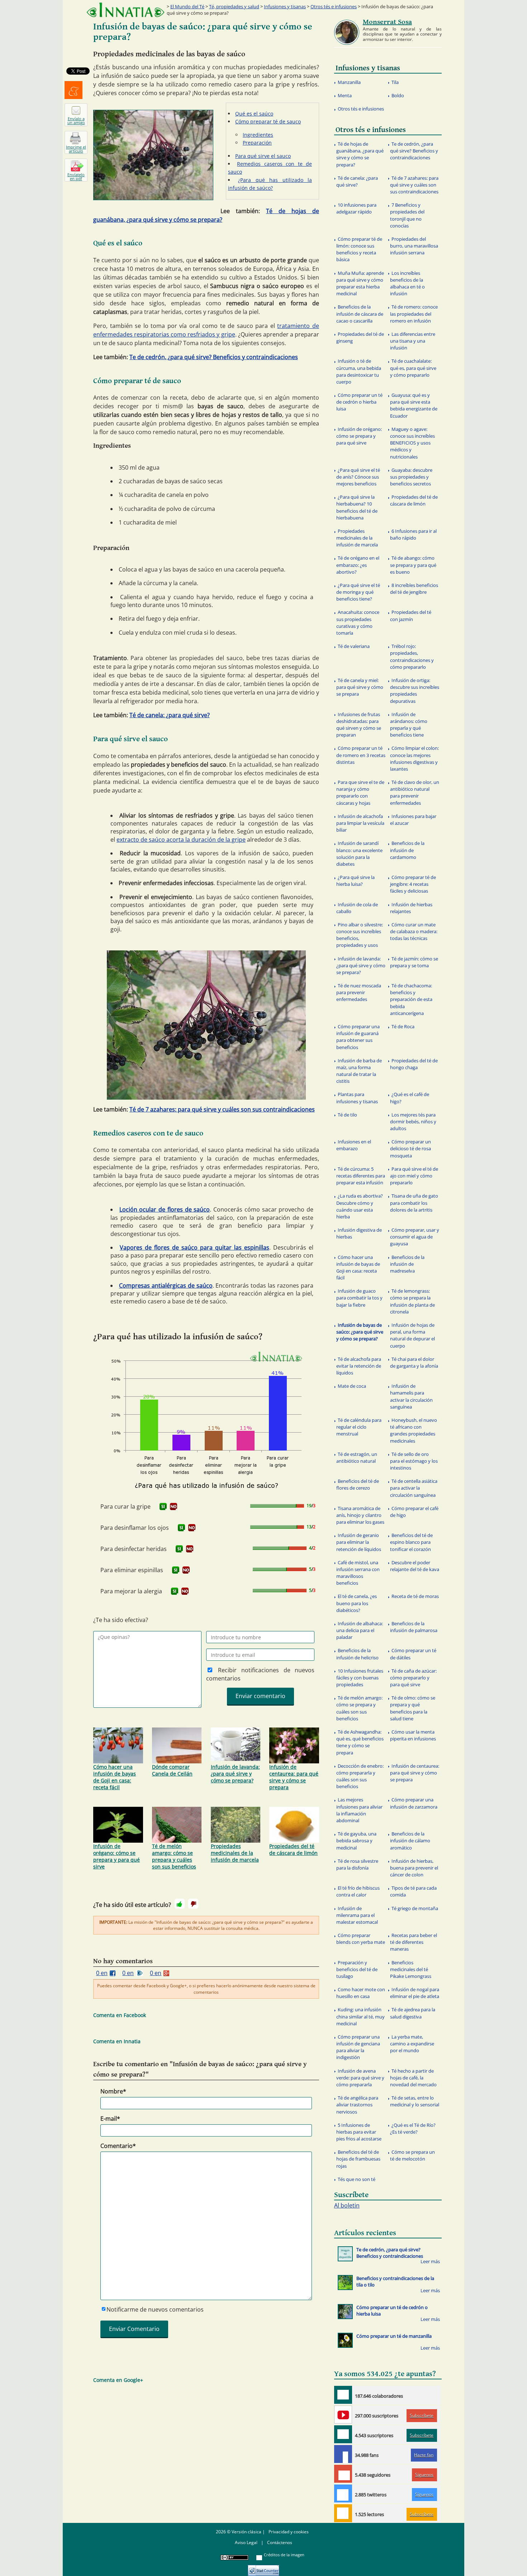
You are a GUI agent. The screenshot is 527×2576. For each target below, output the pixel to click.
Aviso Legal (246, 2542)
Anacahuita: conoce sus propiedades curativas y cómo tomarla (358, 622)
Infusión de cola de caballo (357, 908)
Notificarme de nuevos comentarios (155, 2309)
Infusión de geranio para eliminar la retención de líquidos (359, 1542)
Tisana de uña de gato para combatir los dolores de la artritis (414, 1203)
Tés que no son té (357, 2179)
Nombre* (113, 2091)
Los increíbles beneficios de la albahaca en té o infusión (407, 283)
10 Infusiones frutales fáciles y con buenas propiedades (360, 1678)
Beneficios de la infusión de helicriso (357, 1654)
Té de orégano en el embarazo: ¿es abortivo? (358, 565)
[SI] (163, 1506)
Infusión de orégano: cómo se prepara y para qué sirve (117, 1856)
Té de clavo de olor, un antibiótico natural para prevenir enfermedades (415, 793)
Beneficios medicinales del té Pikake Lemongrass (411, 1969)
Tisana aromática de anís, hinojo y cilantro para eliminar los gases (360, 1515)
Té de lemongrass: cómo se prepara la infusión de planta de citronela (412, 1301)
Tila (395, 82)
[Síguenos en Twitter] (343, 2493)
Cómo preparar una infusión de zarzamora (414, 1803)
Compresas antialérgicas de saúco (166, 1285)
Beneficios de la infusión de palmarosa (414, 1627)
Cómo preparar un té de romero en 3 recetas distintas (361, 755)
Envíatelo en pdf (76, 177)
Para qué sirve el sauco (263, 156)
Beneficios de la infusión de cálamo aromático (410, 1841)
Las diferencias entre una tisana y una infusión (413, 341)
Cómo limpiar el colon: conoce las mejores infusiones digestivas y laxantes (414, 758)
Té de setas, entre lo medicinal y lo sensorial (415, 2101)
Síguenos (424, 2475)
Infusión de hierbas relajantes (411, 908)
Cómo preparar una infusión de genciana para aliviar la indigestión (358, 2047)
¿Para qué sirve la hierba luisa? (355, 881)
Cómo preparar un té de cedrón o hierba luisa (359, 402)
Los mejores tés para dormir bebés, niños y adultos (413, 1122)
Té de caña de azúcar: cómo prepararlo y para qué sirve (413, 1678)
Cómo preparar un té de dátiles (413, 1654)
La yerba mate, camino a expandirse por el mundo (412, 2044)
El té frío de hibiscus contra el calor (358, 1891)
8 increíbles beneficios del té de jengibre (414, 589)
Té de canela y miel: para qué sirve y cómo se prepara (360, 687)
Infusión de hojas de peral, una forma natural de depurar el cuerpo (412, 1335)
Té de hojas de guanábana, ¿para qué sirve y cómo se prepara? (360, 154)
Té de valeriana (354, 646)
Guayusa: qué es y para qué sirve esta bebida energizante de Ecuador (414, 405)
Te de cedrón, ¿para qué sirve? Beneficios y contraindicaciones (214, 357)
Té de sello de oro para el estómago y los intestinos (414, 1461)
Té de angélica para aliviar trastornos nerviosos (357, 2105)
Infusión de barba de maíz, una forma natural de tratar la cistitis (359, 1071)
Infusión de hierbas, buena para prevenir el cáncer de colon (414, 1868)
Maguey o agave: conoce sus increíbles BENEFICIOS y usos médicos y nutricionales (412, 443)
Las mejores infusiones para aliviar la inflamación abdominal (359, 1810)
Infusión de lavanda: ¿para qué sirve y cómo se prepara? (235, 1774)
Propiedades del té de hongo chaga (414, 1064)
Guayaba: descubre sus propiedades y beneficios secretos (411, 477)
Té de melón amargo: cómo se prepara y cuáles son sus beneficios (174, 1856)
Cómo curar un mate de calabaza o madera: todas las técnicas (414, 931)
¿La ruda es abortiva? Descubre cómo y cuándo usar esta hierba (360, 1206)
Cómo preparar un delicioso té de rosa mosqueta (410, 1148)
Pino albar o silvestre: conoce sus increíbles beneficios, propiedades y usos (360, 935)
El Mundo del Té (187, 6)
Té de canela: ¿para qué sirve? (170, 715)
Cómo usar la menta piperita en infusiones (413, 1735)
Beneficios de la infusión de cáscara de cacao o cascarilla (360, 314)
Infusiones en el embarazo (354, 1145)
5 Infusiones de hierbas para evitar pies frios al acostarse (359, 2132)
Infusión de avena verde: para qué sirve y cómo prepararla (360, 2078)
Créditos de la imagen (284, 2555)
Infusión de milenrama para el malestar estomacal (357, 1915)
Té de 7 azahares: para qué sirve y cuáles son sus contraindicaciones (222, 1109)
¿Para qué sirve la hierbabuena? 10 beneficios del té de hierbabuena (357, 507)
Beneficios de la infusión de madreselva (407, 1264)
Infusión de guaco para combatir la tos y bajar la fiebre (359, 1298)
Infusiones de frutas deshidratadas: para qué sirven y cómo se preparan (359, 725)
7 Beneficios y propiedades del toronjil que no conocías (407, 215)
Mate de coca (352, 1386)
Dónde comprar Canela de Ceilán (172, 1770)
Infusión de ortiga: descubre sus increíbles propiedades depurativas (415, 691)
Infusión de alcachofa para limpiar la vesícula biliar (360, 823)
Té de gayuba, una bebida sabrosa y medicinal (356, 1841)
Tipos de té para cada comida (413, 1891)
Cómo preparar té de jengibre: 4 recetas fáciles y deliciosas (413, 884)
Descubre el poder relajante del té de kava (415, 1566)
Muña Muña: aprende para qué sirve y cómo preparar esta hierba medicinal (360, 283)
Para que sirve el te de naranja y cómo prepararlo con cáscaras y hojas (360, 793)
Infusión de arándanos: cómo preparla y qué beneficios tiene (409, 725)
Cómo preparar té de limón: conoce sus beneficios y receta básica (359, 249)
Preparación (257, 143)
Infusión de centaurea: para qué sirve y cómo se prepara (294, 1777)
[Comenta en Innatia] (343, 2395)
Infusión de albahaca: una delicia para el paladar (360, 1630)
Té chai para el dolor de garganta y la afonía (414, 1362)
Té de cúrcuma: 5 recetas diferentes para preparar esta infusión (361, 1176)
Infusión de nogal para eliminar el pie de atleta (415, 1993)
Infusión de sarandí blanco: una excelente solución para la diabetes (359, 854)
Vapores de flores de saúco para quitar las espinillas (194, 1247)
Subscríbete (422, 2415)
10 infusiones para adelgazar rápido (356, 208)
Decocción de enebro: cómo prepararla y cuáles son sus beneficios (360, 1776)
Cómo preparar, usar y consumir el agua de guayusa (415, 1237)
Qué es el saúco (254, 114)
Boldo (398, 95)
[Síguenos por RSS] (343, 2513)
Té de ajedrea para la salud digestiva (413, 2013)
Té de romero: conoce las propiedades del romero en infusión (414, 314)
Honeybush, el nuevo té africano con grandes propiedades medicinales (414, 1430)
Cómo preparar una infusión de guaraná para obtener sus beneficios (358, 1037)
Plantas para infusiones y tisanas (357, 1098)
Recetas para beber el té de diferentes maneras (414, 1942)
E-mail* (110, 2119)
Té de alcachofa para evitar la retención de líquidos (359, 1366)
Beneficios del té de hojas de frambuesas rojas (358, 2159)
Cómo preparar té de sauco (268, 121)
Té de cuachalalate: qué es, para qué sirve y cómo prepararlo (413, 368)
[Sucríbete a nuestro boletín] (343, 2434)
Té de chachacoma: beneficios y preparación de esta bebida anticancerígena (411, 999)
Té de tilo (347, 1115)
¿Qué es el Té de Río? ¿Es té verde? (413, 2128)
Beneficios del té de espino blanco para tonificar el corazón (411, 1542)
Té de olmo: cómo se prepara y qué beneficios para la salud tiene (413, 1708)
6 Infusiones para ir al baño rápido (413, 534)
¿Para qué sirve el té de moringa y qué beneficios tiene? (358, 592)
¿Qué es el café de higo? (410, 1098)
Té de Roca (403, 1026)
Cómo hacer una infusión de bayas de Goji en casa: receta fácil (115, 1777)
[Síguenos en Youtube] (343, 2415)
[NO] (174, 1506)
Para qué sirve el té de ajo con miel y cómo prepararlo (414, 1176)
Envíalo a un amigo (76, 121)
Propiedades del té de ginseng (360, 337)
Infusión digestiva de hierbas (359, 1233)
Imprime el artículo (76, 149)
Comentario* (118, 2146)
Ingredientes (258, 135)
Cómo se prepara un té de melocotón (412, 2155)
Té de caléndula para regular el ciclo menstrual (359, 1427)
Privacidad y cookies (289, 2532)
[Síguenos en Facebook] (343, 2454)
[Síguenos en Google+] (343, 2474)
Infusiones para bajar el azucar (413, 820)
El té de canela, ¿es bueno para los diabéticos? (357, 1603)
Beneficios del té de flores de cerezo (358, 1484)
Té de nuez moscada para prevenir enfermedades (359, 992)
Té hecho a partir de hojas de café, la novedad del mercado (413, 2078)
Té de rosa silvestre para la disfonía (357, 1864)
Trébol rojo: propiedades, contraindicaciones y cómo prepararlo (412, 657)
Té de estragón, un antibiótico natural (357, 1458)
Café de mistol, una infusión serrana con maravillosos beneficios (358, 1573)
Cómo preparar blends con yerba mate (361, 1939)
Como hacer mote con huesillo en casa (361, 1993)
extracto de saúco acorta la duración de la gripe (181, 840)
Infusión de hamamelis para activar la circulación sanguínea (411, 1396)
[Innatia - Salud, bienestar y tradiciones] (125, 10)
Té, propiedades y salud (234, 6)
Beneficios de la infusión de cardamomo (407, 850)
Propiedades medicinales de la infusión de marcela (235, 1853)
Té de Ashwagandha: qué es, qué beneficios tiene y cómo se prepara (360, 1742)
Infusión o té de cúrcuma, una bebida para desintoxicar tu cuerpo (359, 371)
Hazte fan (424, 2455)
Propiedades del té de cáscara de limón (293, 1849)
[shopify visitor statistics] (263, 2568)
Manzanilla (349, 82)
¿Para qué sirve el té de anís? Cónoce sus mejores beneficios (358, 477)
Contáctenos (280, 2542)
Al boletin (347, 2205)
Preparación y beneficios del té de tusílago (357, 1969)
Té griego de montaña (415, 1908)
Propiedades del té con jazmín (411, 615)
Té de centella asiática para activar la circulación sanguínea (414, 1488)
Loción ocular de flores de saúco (165, 1209)
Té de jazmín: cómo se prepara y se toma (414, 962)
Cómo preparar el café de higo (414, 1512)
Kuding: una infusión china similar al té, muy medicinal (360, 2016)
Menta (345, 95)
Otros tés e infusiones (334, 6)
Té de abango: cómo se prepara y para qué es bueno (413, 565)
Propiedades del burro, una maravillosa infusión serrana (414, 246)
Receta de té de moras (415, 1596)
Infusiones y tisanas (285, 6)
